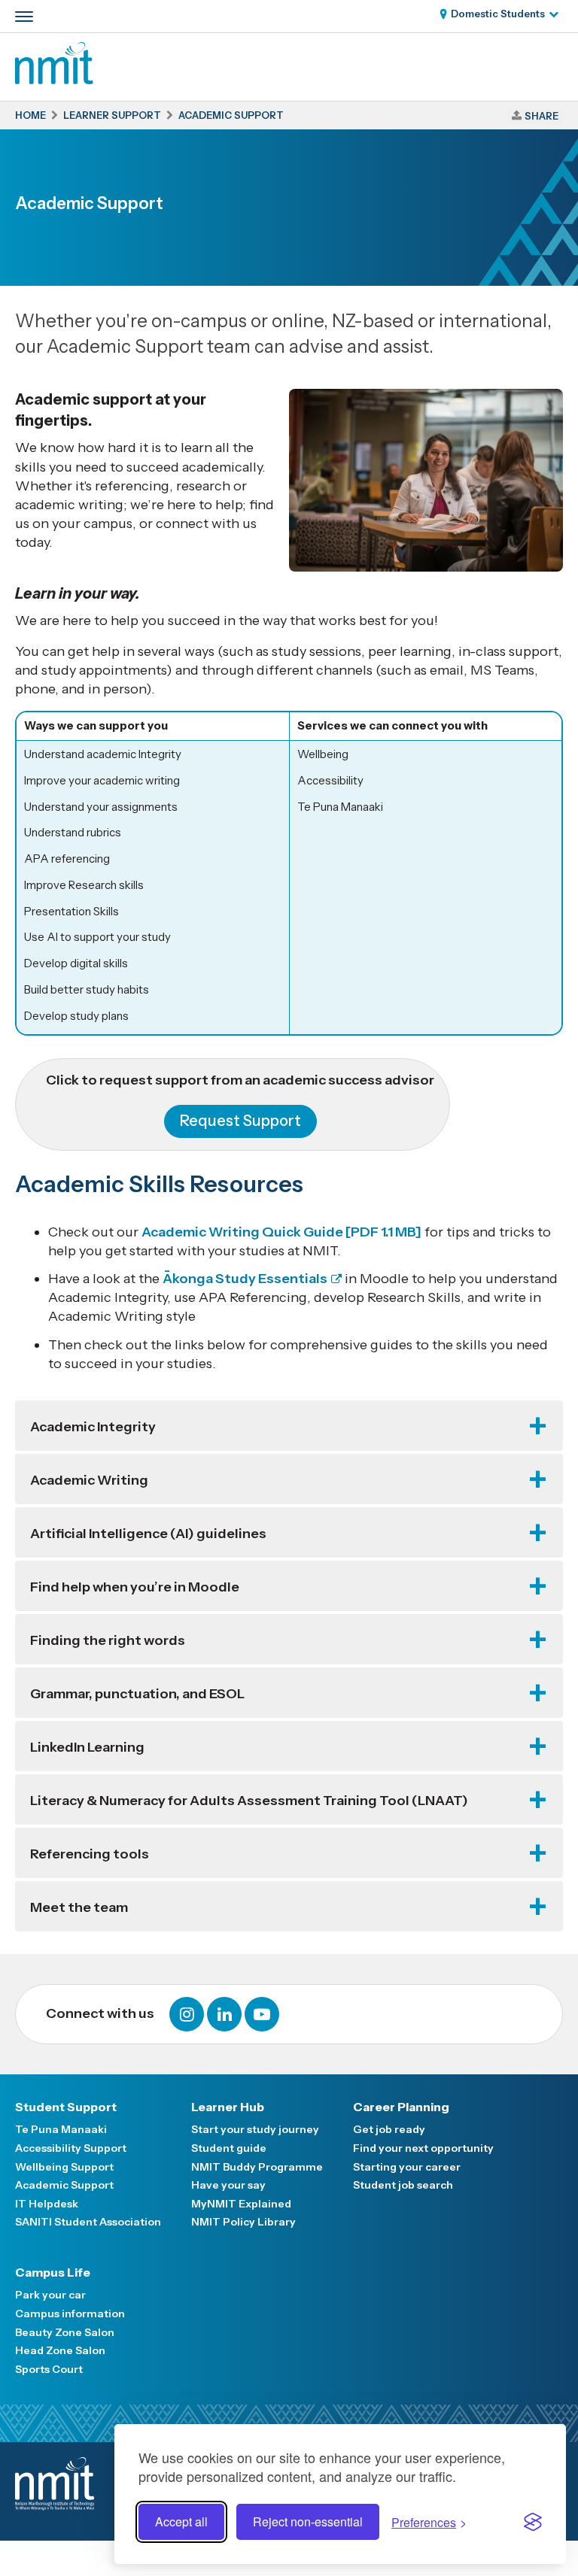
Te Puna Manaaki (61, 2129)
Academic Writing (89, 1480)
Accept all (181, 2521)
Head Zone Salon (60, 2350)
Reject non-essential (308, 2521)
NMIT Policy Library (243, 2222)
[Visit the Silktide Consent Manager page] (533, 2522)
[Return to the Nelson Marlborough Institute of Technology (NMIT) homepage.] (54, 80)
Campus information (70, 2314)
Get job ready (389, 2129)
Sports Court (49, 2369)
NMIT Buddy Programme (257, 2167)
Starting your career (407, 2167)
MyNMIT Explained (241, 2204)
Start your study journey (255, 2129)
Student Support (66, 2107)
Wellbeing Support (64, 2167)
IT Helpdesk (47, 2204)
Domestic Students (498, 14)
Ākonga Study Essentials (245, 1279)
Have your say (228, 2185)
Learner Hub (228, 2107)
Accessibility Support (71, 2148)
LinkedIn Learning (87, 1747)
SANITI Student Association (88, 2222)
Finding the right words (108, 1640)
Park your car (50, 2295)
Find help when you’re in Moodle (135, 1587)
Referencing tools (90, 1854)
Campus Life (53, 2272)
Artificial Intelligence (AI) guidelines (148, 1534)
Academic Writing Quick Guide (281, 1232)
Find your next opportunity (423, 2148)
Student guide (229, 2148)
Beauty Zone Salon (65, 2332)
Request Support (240, 1121)
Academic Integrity (93, 1427)
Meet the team (79, 1907)
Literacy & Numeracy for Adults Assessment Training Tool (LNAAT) (249, 1801)
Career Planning (401, 2107)
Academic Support (64, 2185)
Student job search (403, 2185)
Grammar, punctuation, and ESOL (137, 1694)
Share (541, 116)
